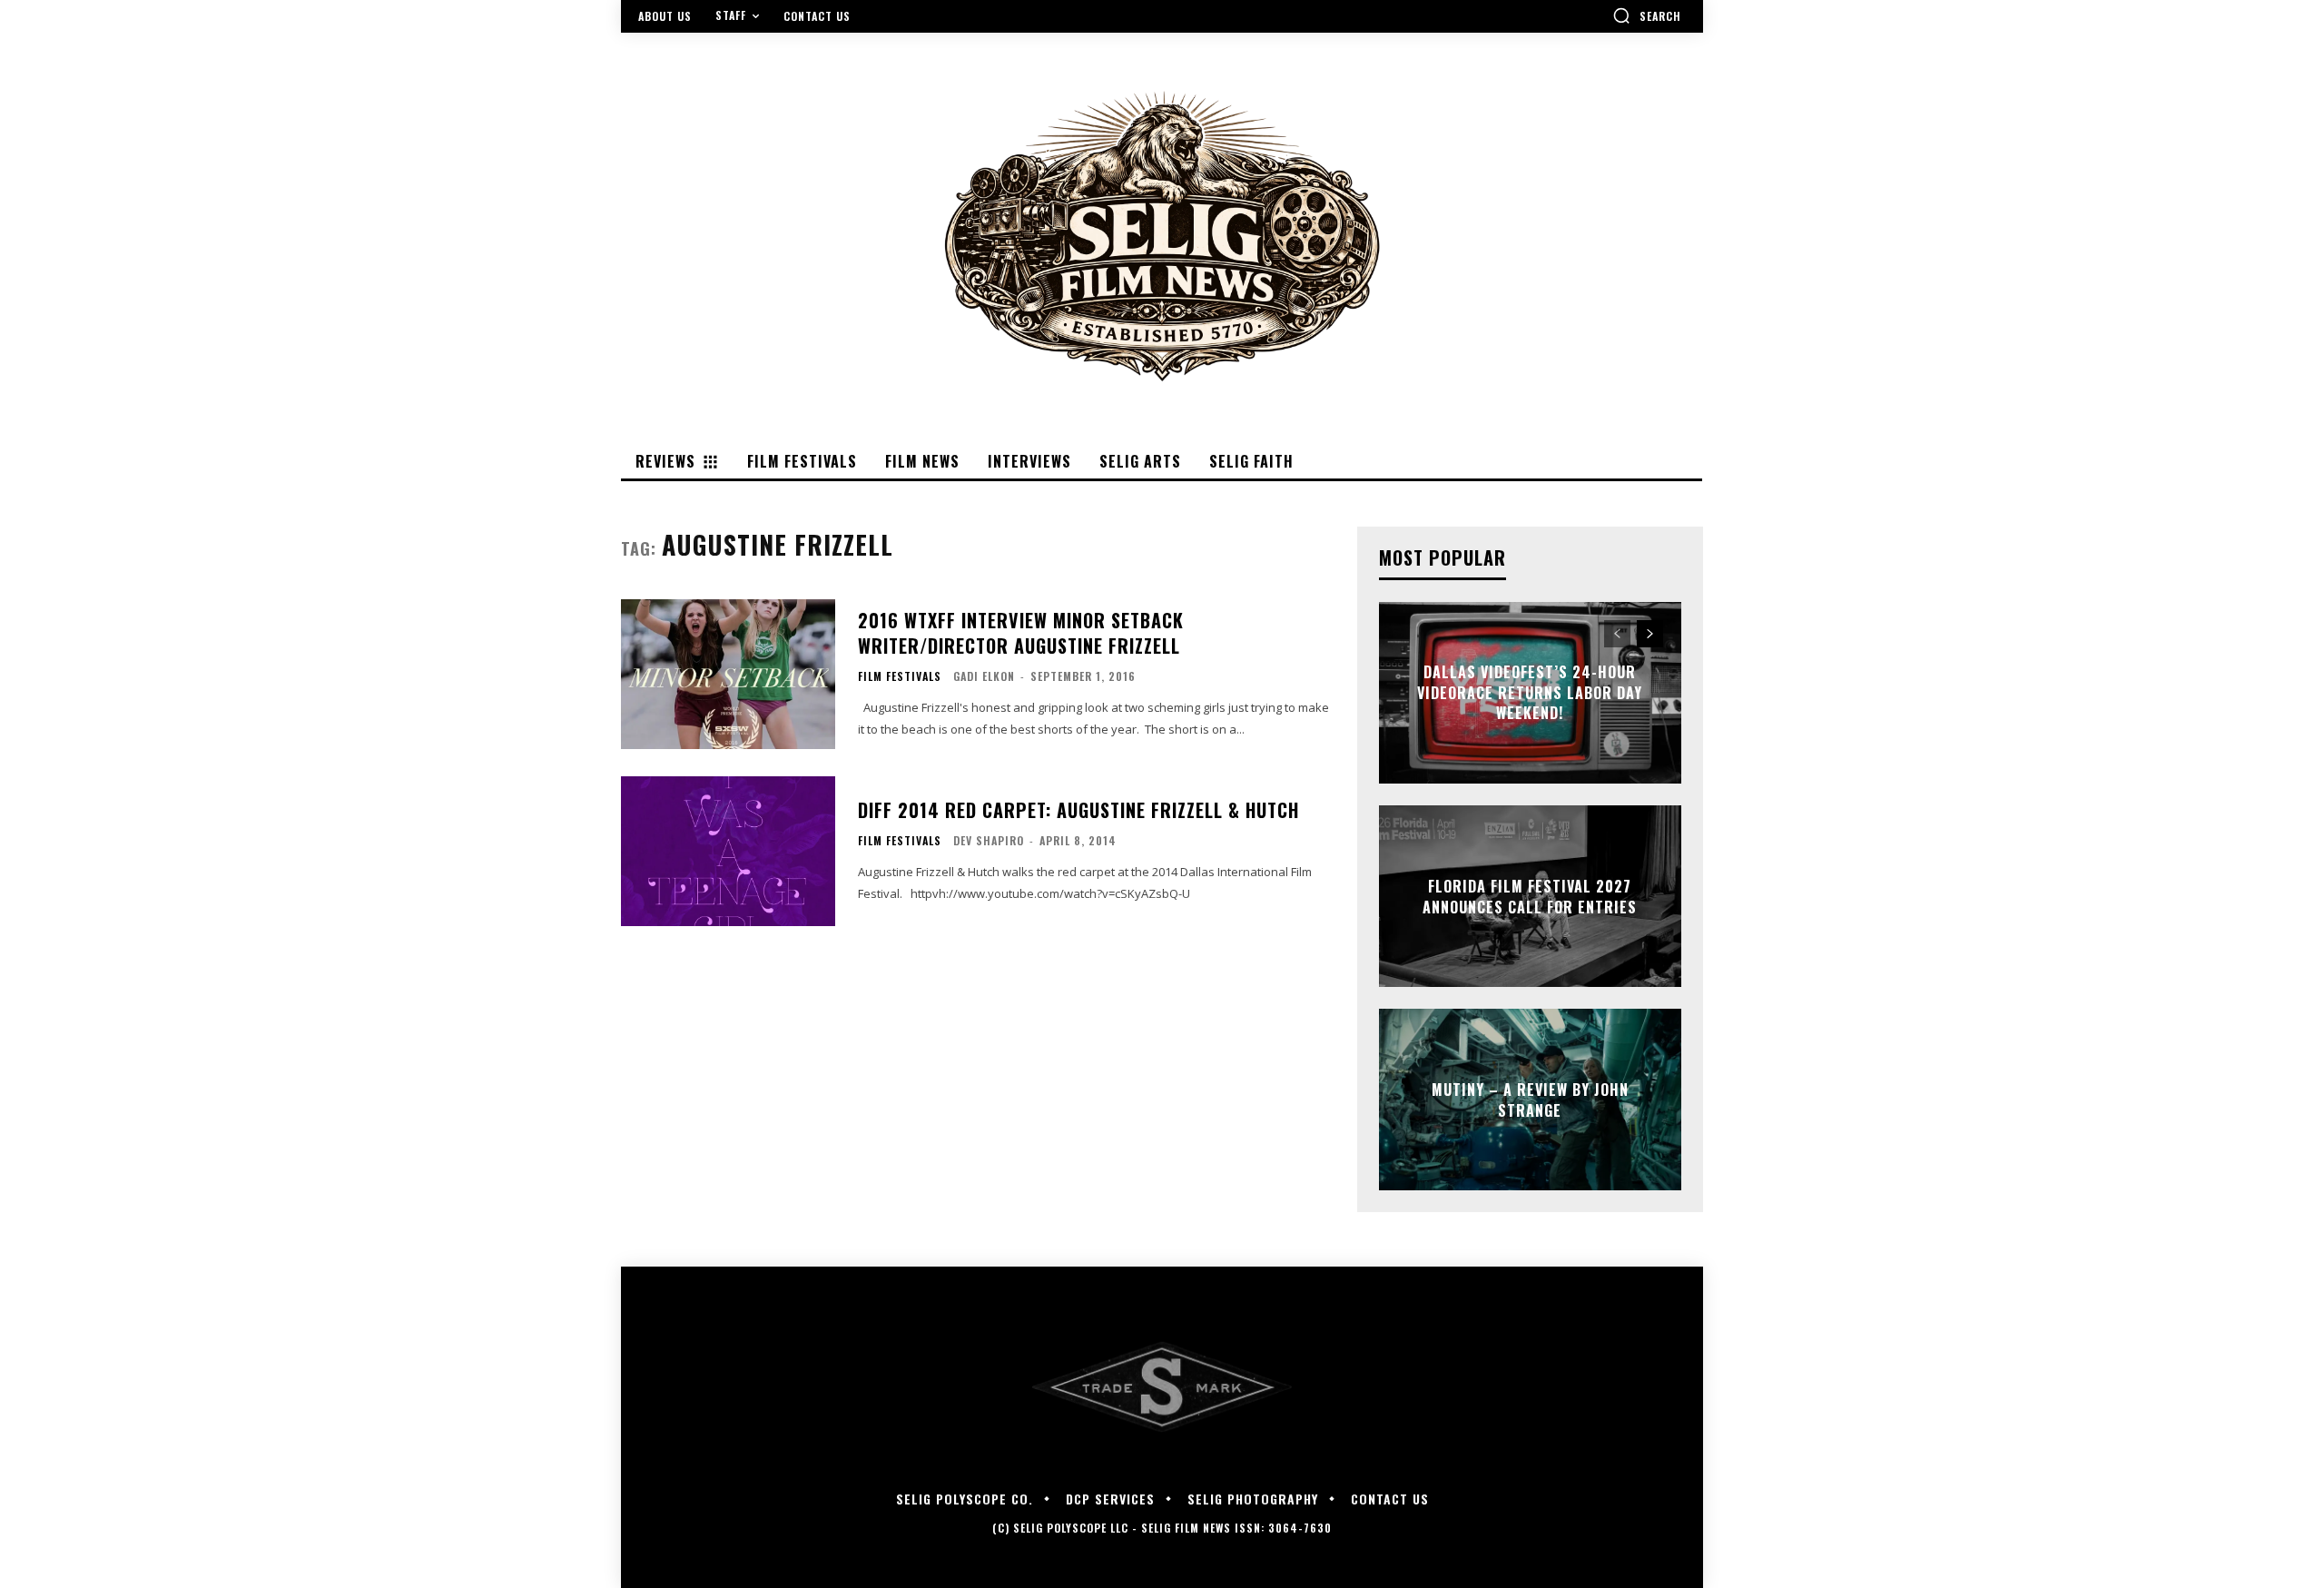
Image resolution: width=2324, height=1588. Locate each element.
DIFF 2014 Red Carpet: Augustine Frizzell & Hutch (1078, 810)
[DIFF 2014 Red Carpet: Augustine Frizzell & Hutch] (728, 851)
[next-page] (1650, 634)
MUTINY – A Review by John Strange (1530, 1100)
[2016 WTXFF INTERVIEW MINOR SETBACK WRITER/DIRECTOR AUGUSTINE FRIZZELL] (728, 674)
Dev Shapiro (989, 840)
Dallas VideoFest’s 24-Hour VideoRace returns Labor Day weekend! (1530, 693)
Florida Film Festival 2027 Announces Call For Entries (1530, 896)
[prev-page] (1617, 634)
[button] (1647, 15)
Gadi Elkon (984, 676)
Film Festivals (900, 676)
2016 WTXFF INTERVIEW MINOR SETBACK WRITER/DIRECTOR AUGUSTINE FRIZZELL (1021, 633)
